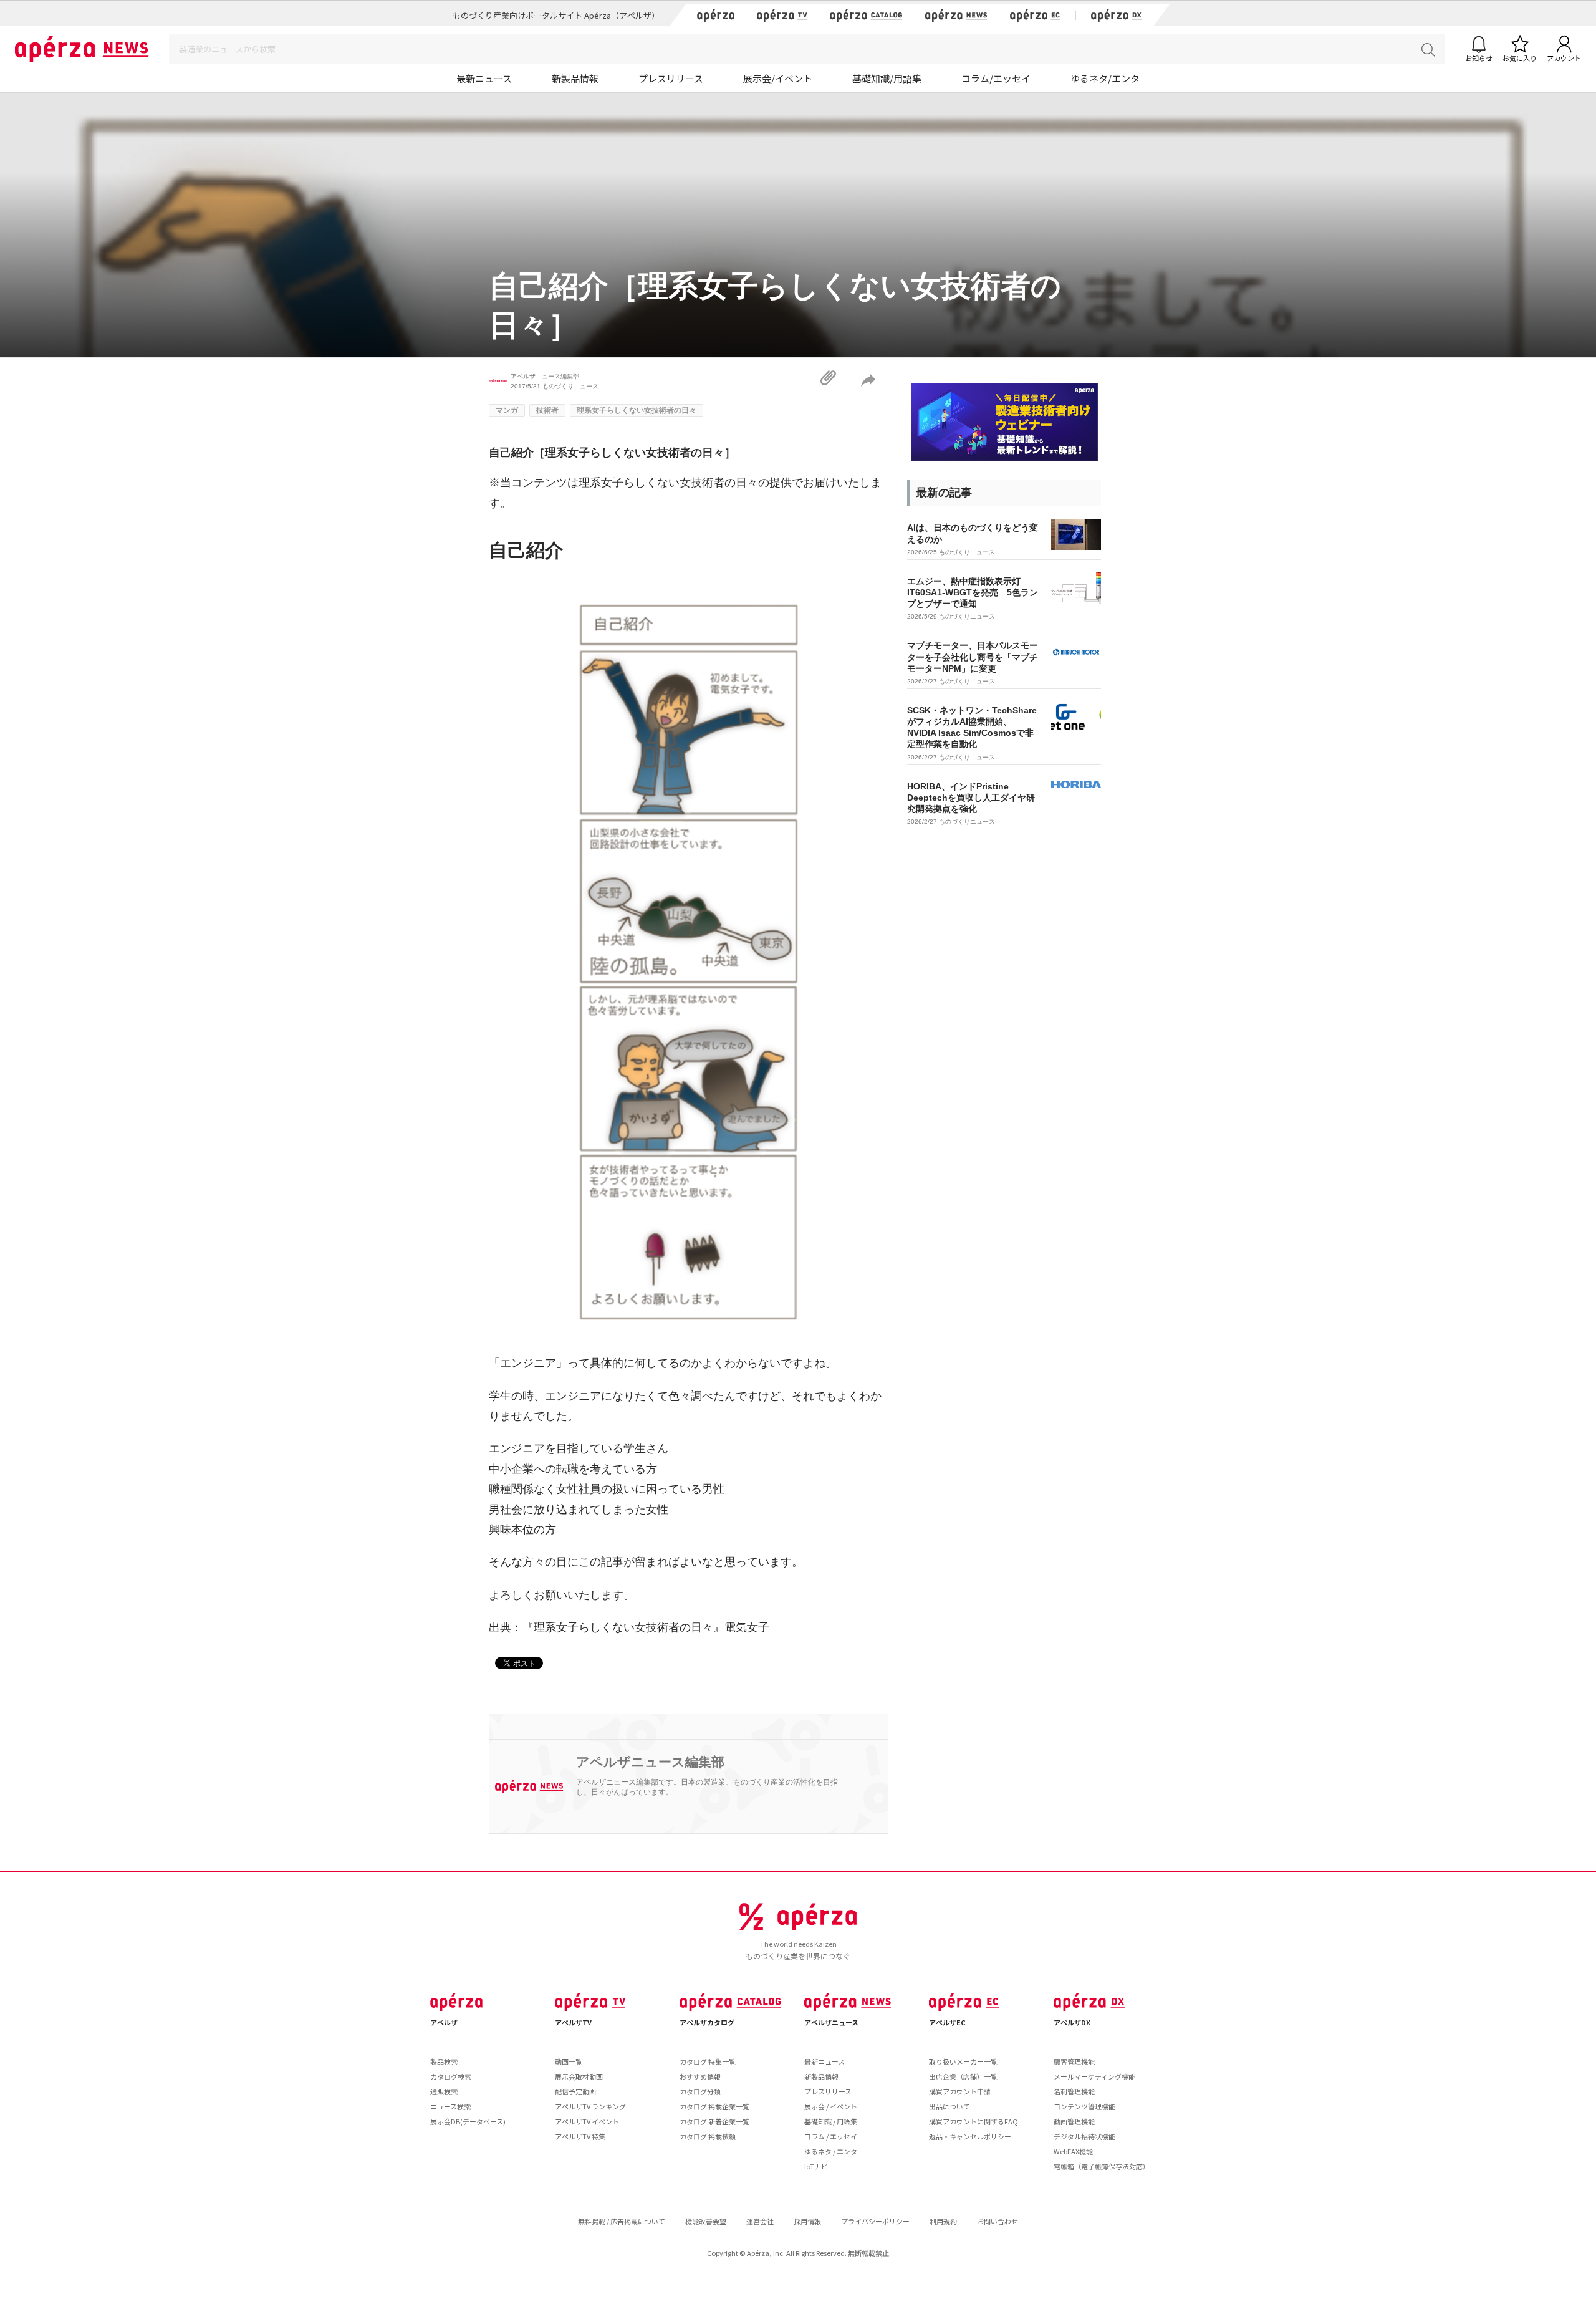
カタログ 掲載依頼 (708, 2136)
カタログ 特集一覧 (708, 2061)
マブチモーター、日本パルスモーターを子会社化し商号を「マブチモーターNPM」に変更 (973, 657)
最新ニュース (484, 78)
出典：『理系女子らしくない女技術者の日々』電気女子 (629, 1627)
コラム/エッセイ (996, 78)
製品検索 (444, 2061)
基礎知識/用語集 (887, 78)
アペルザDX (1072, 2022)
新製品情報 (575, 78)
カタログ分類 (700, 2091)
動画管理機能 (1074, 2121)
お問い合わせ (997, 2221)
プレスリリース (671, 78)
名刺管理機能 (1074, 2091)
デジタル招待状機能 (1084, 2136)
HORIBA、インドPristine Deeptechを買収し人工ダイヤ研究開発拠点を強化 (971, 798)
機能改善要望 (706, 2221)
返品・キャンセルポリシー (970, 2136)
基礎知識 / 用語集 (831, 2121)
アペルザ (444, 2022)
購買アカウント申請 (960, 2091)
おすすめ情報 (700, 2076)
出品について (949, 2106)
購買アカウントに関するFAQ (973, 2121)
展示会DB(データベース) (468, 2121)
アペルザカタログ (707, 2022)
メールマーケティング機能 (1094, 2076)
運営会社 (760, 2221)
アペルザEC (947, 2022)
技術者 (547, 410)
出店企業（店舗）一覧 (963, 2076)
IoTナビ (816, 2166)
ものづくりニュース (570, 386)
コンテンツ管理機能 (1084, 2106)
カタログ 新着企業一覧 (714, 2121)
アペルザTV (573, 2022)
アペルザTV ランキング (590, 2106)
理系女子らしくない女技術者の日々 (637, 410)
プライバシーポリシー (875, 2221)
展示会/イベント (778, 78)
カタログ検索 (451, 2076)
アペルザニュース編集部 (545, 376)
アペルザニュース (831, 2022)
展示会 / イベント (831, 2106)
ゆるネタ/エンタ (1105, 78)
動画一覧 (569, 2061)
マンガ (507, 410)
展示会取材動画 (579, 2076)
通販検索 (444, 2091)
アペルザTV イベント (587, 2121)
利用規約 (943, 2221)
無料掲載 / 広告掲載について (622, 2221)
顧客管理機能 (1074, 2061)
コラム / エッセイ (831, 2136)
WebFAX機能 (1073, 2151)
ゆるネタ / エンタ (831, 2151)
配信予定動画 (575, 2091)
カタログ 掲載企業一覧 (714, 2106)
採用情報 (807, 2221)
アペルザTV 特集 (580, 2136)
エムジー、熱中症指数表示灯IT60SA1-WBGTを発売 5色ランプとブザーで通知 (973, 592)
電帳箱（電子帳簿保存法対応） (1102, 2166)
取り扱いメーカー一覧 (963, 2061)
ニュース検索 (450, 2106)
